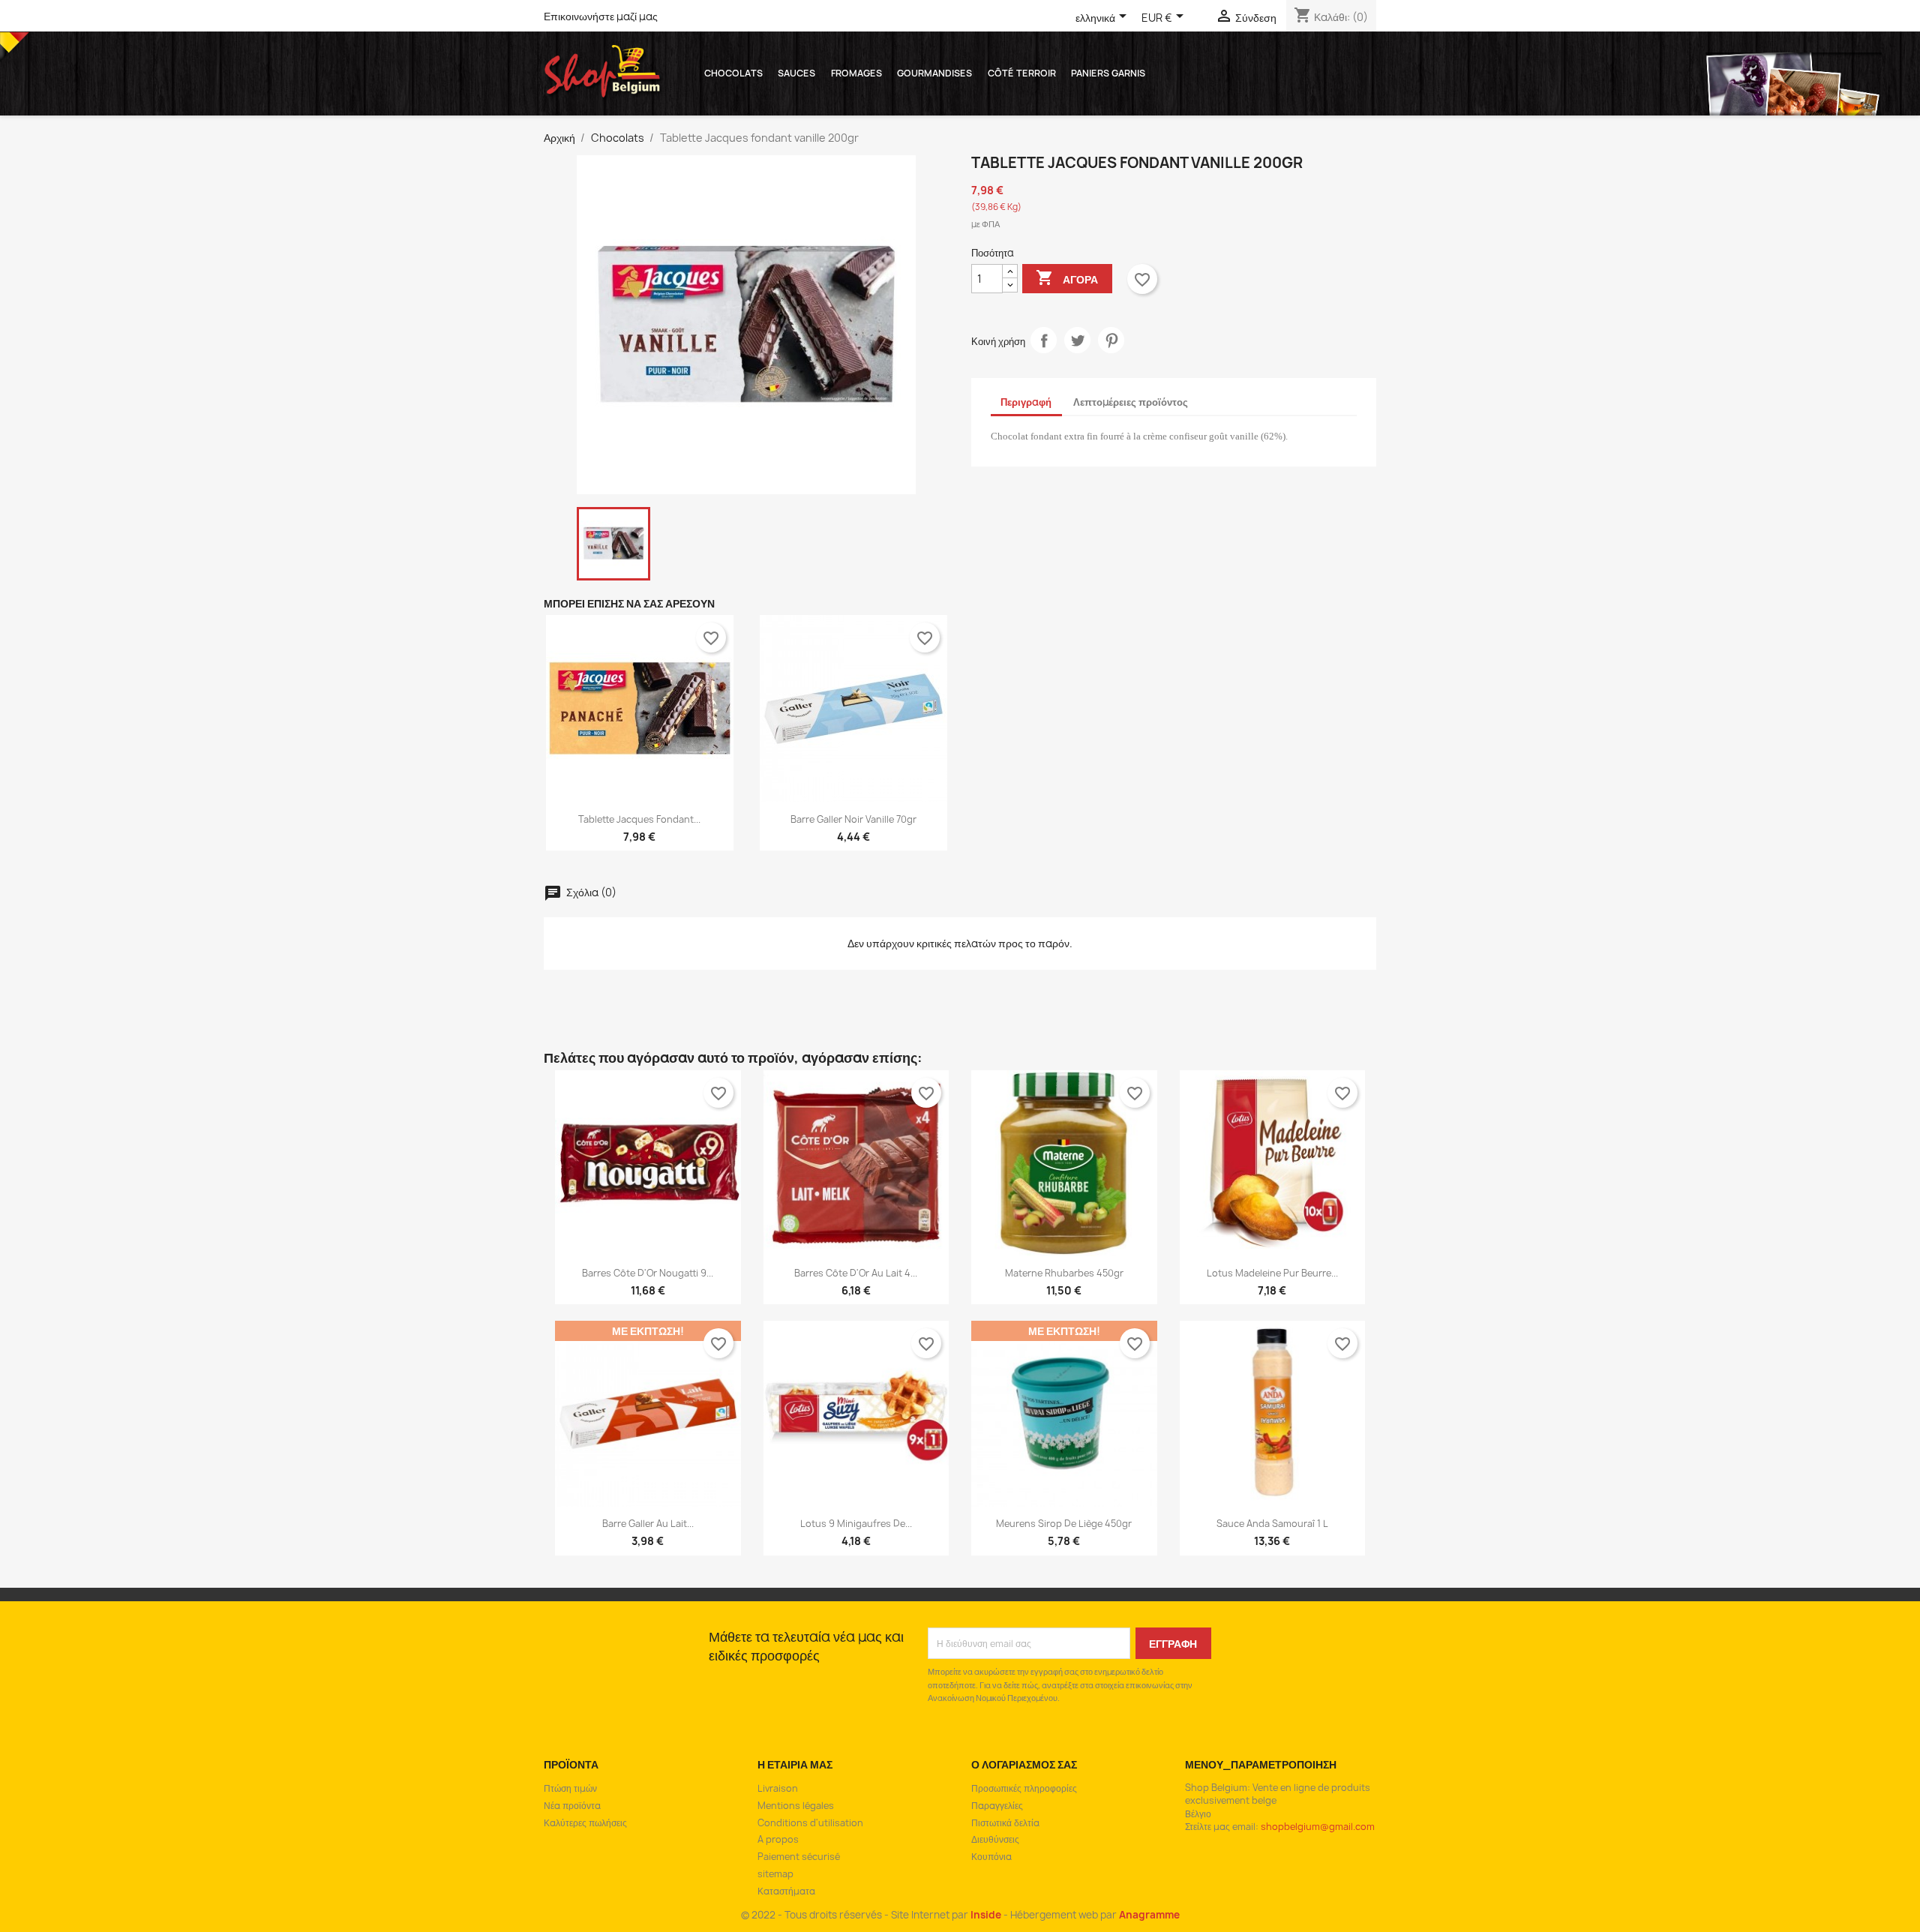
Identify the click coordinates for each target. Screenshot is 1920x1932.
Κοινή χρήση (1044, 340)
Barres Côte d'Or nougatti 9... (648, 1273)
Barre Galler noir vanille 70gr (853, 819)
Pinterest (1111, 340)
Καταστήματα (786, 1891)
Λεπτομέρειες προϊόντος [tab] (1131, 402)
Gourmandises (934, 73)
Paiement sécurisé (799, 1857)
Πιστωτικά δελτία (1005, 1823)
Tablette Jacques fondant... (639, 819)
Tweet (1077, 340)
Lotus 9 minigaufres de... (856, 1524)
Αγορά (1067, 277)
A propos (778, 1839)
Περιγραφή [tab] (1026, 402)
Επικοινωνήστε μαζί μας (601, 16)
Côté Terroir (1022, 73)
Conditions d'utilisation (810, 1823)
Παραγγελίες (997, 1806)
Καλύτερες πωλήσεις (585, 1823)
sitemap (775, 1874)
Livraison (778, 1788)
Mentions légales (796, 1806)
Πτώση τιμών (570, 1788)
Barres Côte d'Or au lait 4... (856, 1273)
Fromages (856, 73)
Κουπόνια (991, 1857)
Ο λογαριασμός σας (1024, 1764)
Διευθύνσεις (995, 1839)
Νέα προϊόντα (572, 1806)
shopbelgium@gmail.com (1318, 1827)
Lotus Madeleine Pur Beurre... (1272, 1273)
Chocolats (733, 73)
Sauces (796, 73)
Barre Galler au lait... (648, 1524)
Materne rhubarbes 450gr (1064, 1273)
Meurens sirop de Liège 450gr (1064, 1524)
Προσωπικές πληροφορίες (1024, 1788)
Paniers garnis (1108, 73)
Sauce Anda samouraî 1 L (1272, 1524)
